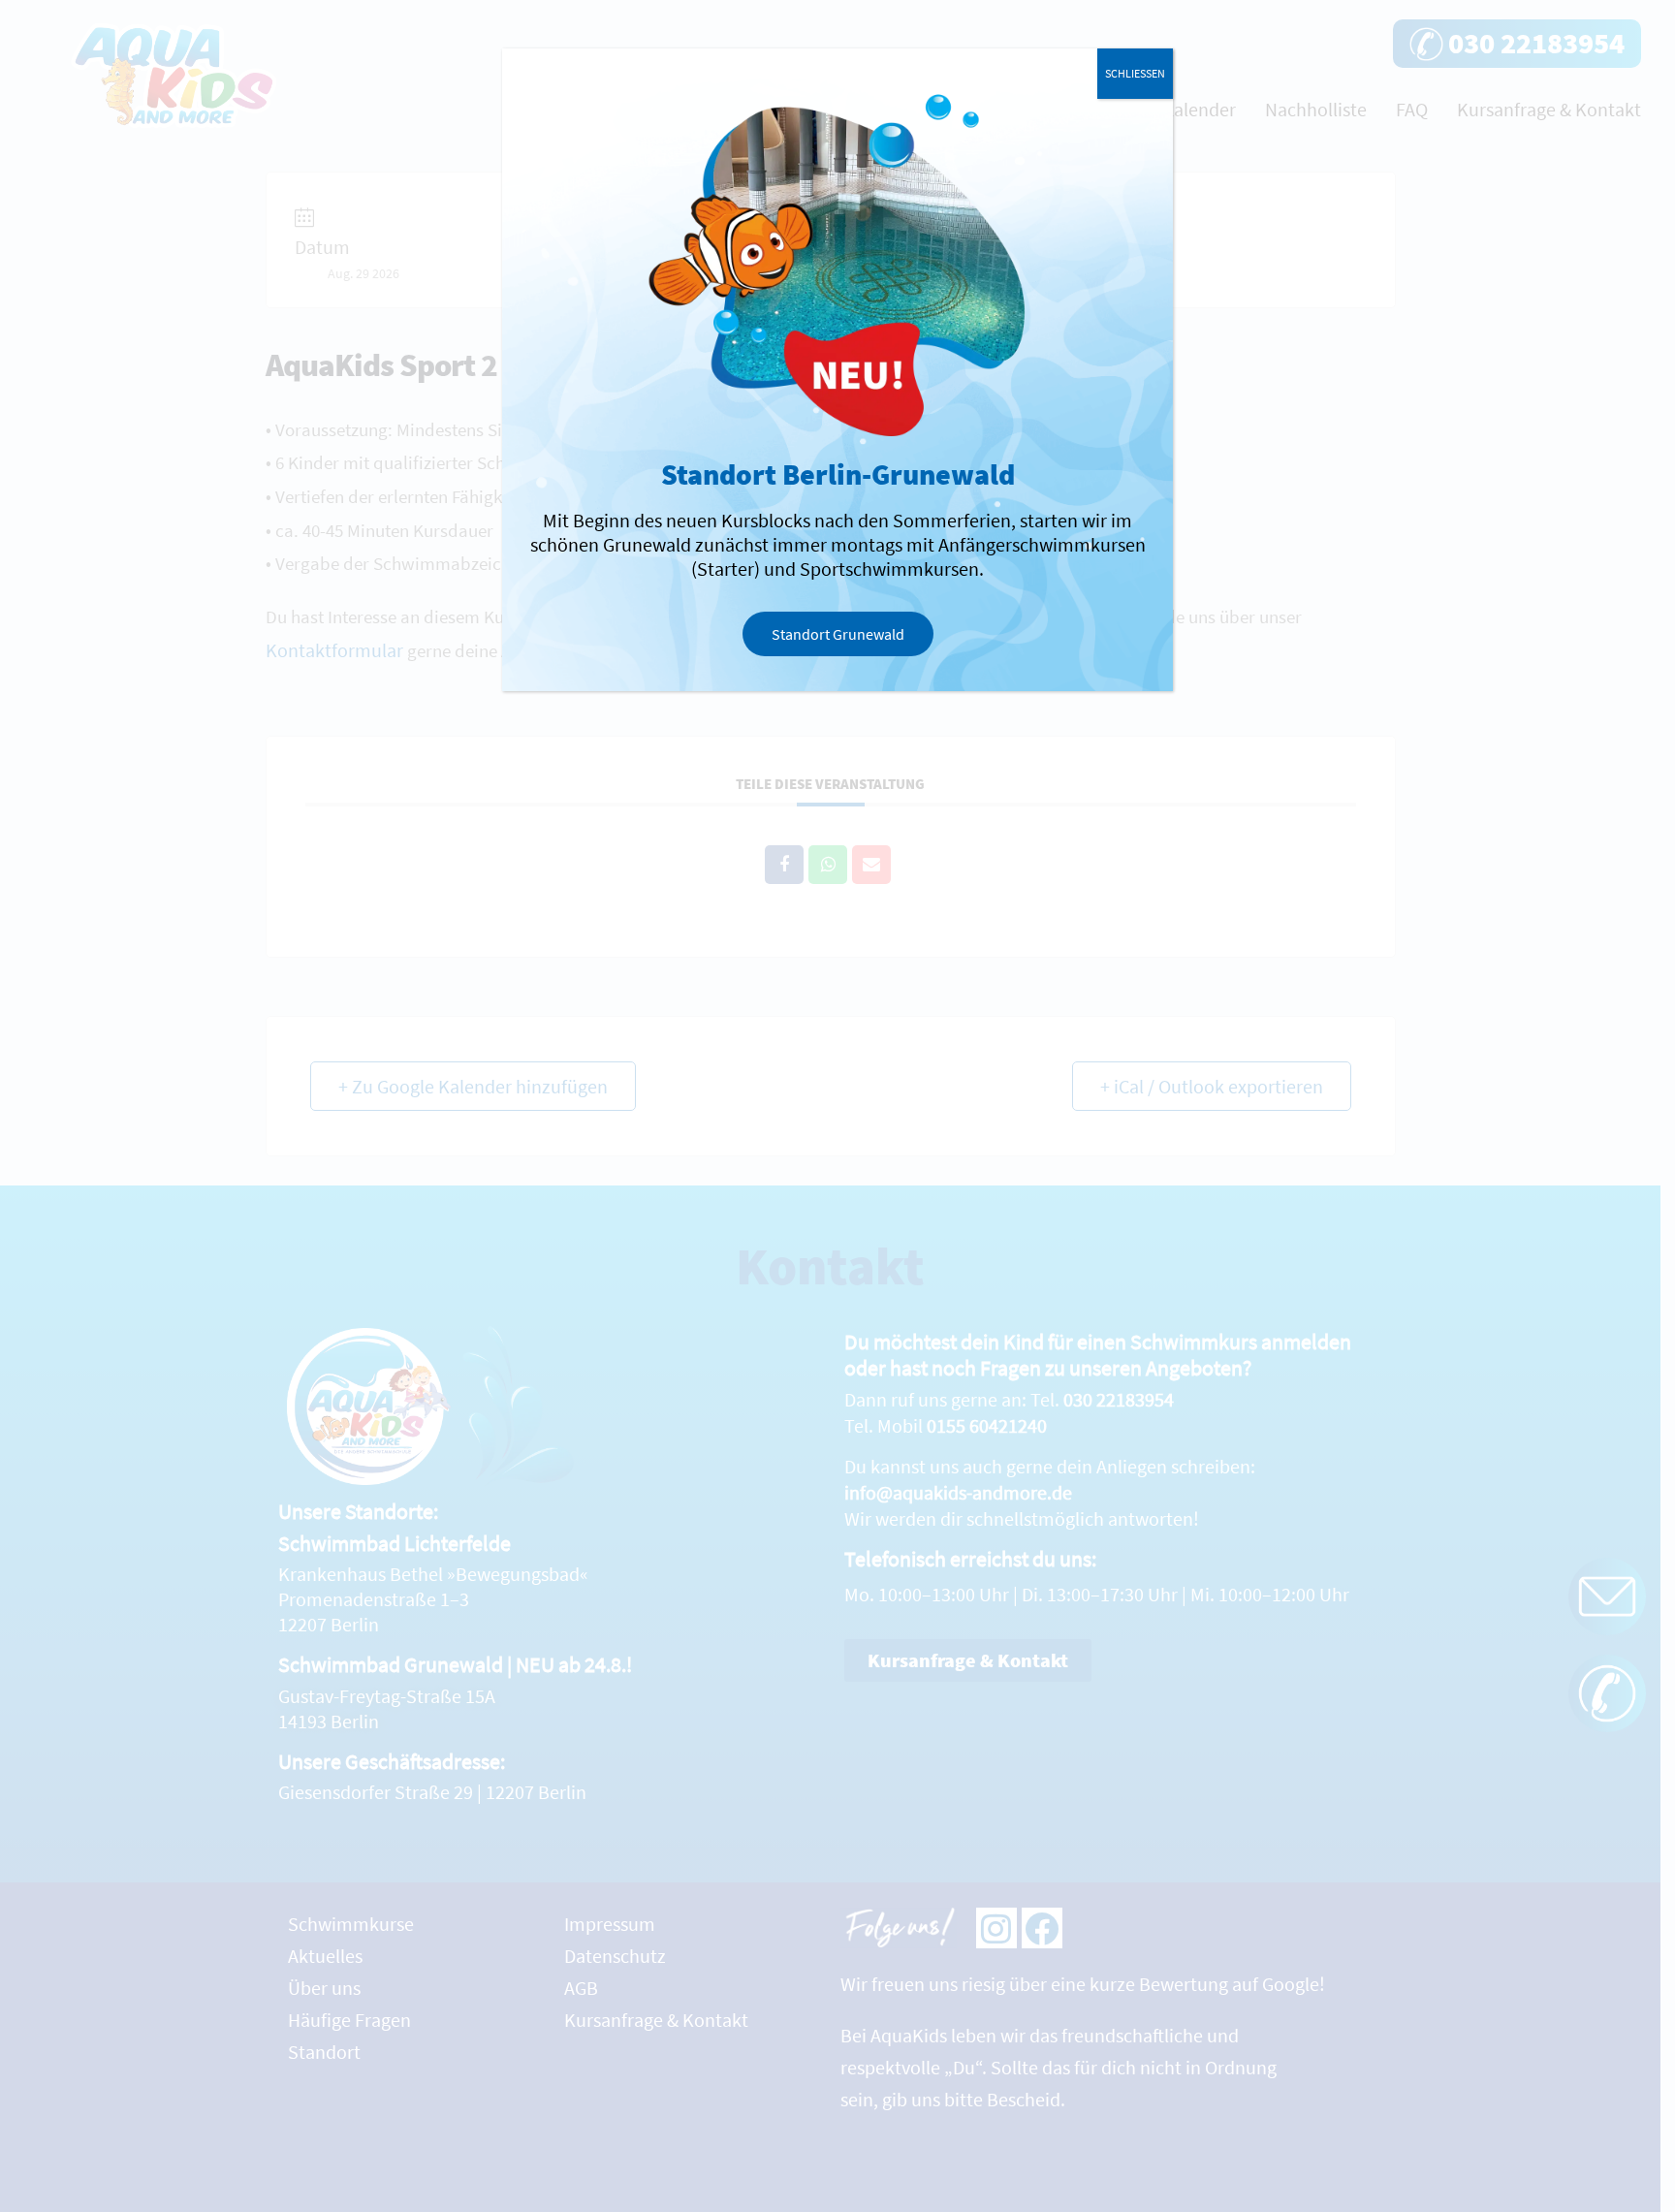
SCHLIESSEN (1135, 73)
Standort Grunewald (838, 634)
